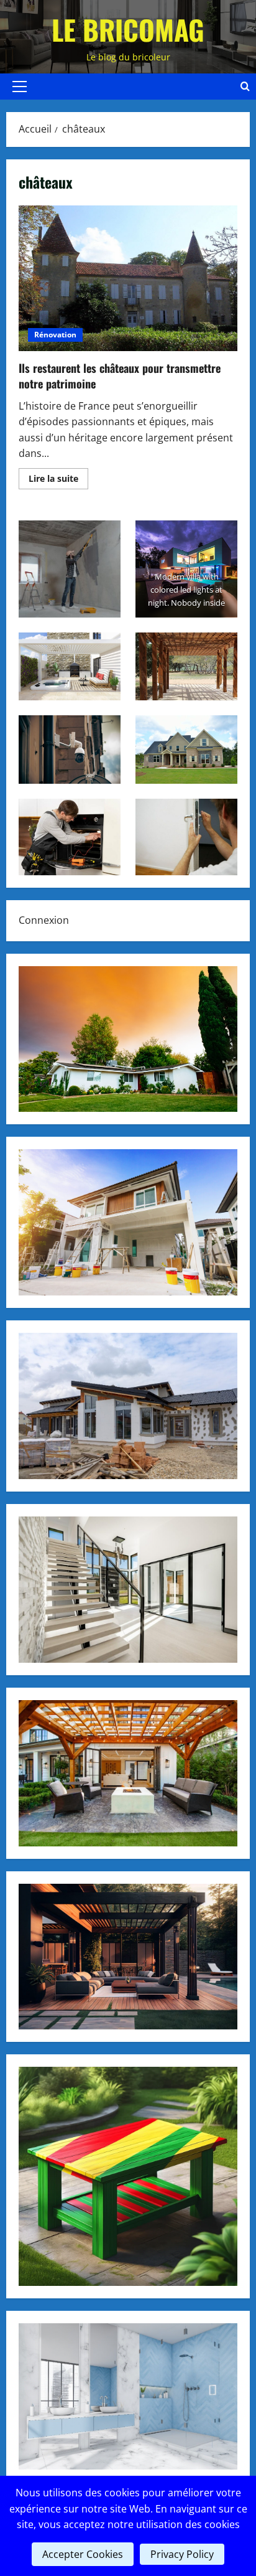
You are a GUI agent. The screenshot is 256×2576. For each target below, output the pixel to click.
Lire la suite (58, 481)
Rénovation (55, 335)
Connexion (44, 920)
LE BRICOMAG (128, 30)
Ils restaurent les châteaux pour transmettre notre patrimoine (128, 279)
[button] (20, 87)
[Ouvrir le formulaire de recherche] (245, 87)
